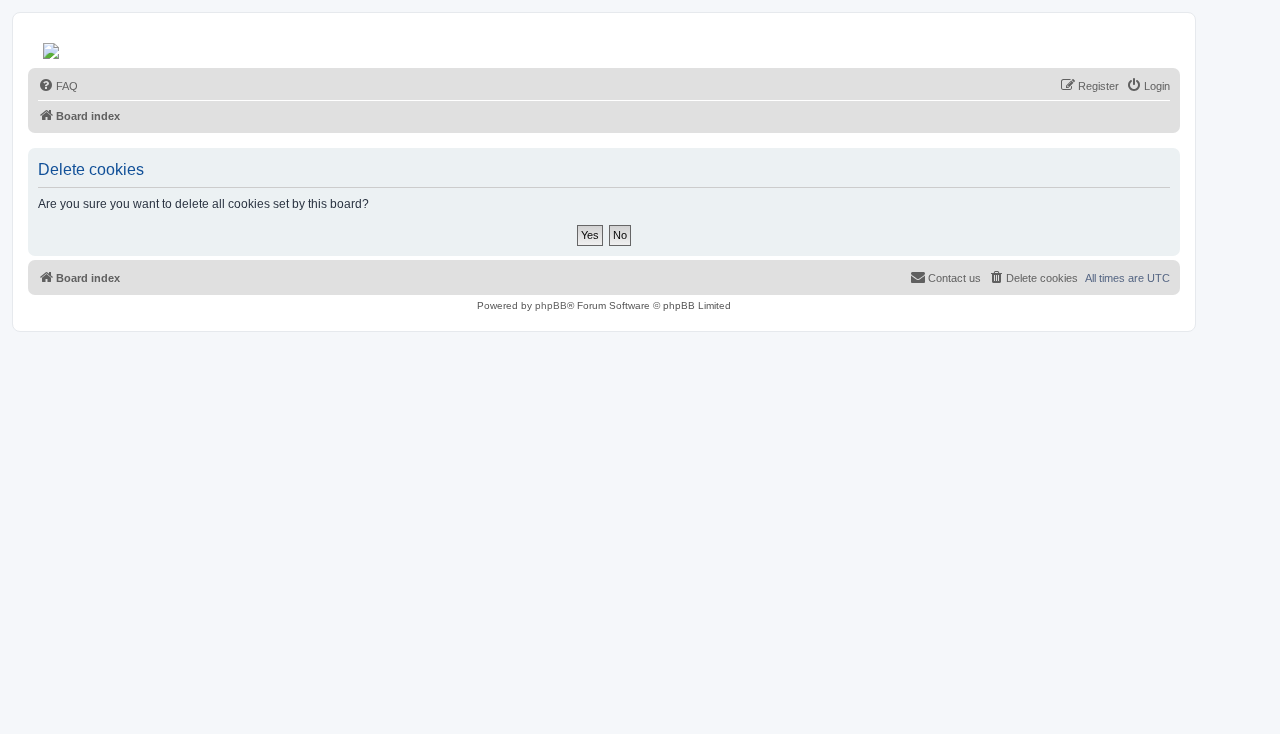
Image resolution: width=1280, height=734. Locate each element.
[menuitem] (58, 86)
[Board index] (52, 46)
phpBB (551, 305)
